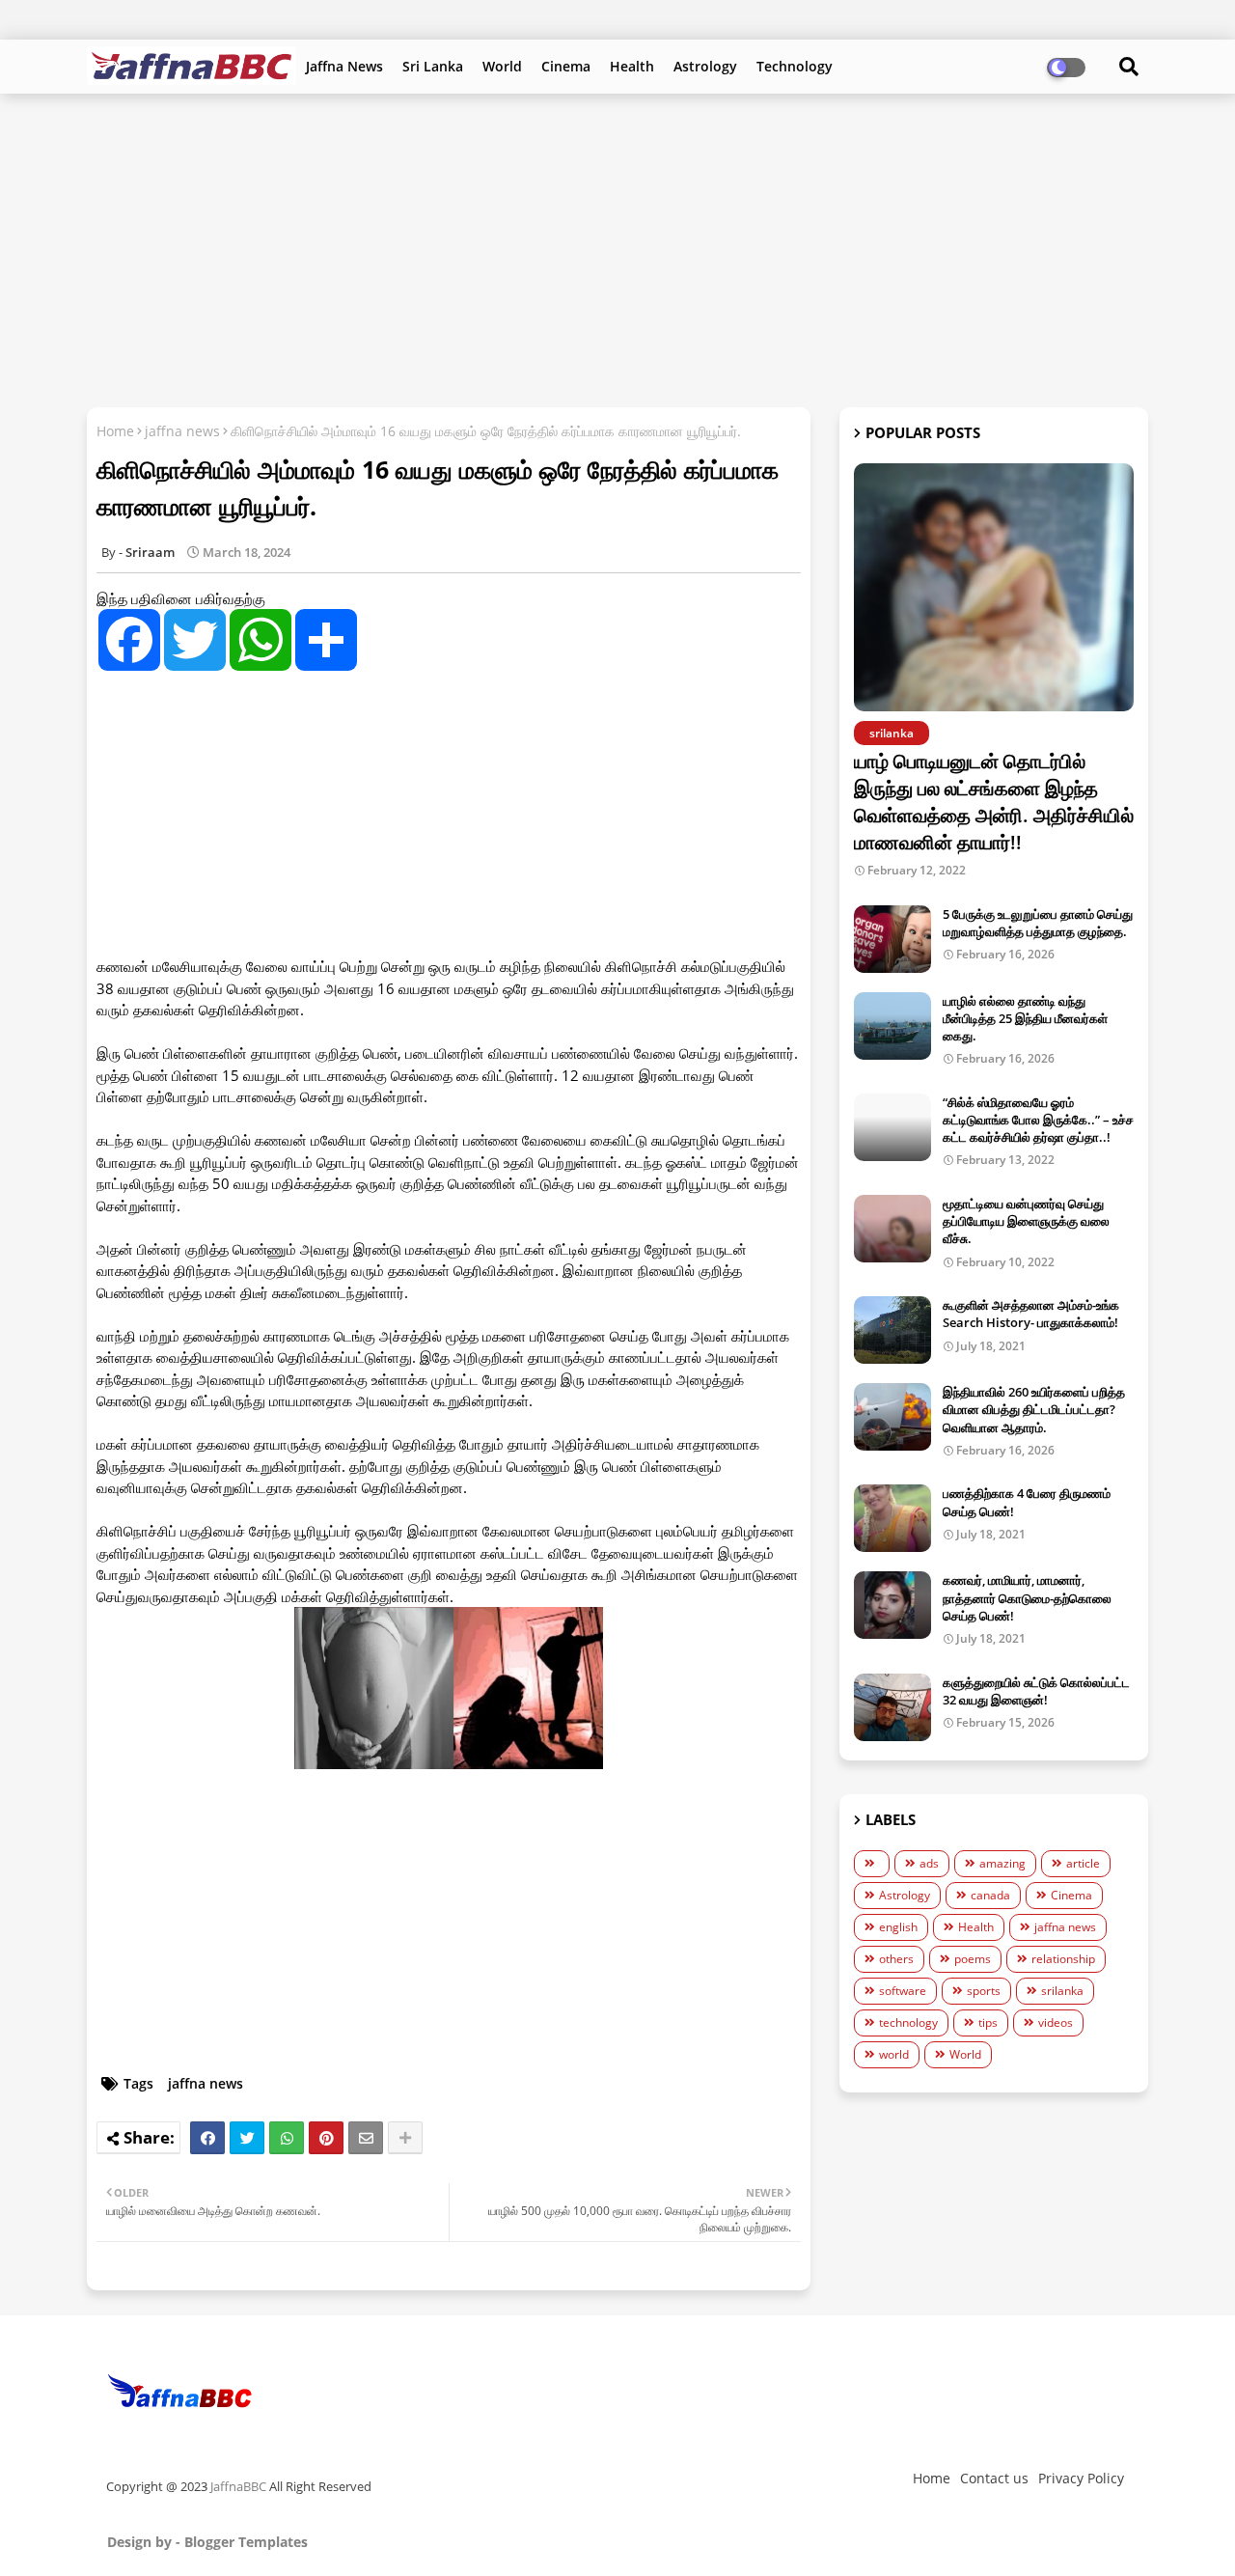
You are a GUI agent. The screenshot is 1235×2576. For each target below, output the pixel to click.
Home (115, 431)
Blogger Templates (246, 2542)
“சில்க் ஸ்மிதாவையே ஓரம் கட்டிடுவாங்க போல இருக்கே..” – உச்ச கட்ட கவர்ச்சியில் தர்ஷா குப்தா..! (1038, 1120)
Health (632, 66)
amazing (1002, 1863)
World (502, 66)
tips (988, 2022)
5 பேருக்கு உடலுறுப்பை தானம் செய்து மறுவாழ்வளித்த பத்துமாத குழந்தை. (1038, 923)
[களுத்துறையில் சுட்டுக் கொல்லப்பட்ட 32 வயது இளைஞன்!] (892, 1707)
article (1083, 1863)
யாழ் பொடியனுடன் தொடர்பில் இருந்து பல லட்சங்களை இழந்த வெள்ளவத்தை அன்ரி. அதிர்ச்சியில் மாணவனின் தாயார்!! (994, 802)
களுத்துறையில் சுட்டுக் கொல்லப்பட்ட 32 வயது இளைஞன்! (1036, 1691)
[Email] (366, 2138)
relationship (1063, 1959)
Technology (795, 66)
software (903, 1991)
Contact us (994, 2478)
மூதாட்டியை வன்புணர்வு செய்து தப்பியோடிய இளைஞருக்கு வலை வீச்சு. (1026, 1221)
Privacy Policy (1081, 2478)
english (898, 1927)
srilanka (1062, 1991)
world (894, 2054)
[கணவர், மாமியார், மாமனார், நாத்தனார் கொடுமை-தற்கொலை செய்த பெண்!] (892, 1605)
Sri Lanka (433, 66)
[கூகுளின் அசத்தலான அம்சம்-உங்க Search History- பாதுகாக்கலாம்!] (892, 1330)
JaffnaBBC (238, 2486)
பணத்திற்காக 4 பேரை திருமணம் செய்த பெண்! (1027, 1502)
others (896, 1959)
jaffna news (182, 431)
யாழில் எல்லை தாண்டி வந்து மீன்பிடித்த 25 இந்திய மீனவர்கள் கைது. (1025, 1018)
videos (1056, 2022)
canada (990, 1895)
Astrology (705, 66)
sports (984, 1991)
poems (973, 1959)
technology (908, 2022)
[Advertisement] (617, 248)
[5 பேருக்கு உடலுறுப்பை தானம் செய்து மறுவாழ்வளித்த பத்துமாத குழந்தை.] (892, 939)
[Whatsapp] (287, 2138)
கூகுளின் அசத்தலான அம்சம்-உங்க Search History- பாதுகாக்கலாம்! (1031, 1314)
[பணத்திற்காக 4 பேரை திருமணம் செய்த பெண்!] (892, 1518)
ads (929, 1863)
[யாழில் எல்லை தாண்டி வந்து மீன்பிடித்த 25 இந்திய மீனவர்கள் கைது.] (892, 1026)
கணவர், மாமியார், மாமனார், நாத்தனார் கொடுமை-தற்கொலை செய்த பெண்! (1027, 1597)
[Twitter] (247, 2138)
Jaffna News (344, 66)
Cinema (566, 66)
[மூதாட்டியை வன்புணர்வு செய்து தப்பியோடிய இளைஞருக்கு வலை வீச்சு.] (892, 1229)
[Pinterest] (326, 2138)
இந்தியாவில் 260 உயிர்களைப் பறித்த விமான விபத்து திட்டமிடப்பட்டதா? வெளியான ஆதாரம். (1034, 1409)
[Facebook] (207, 2138)
